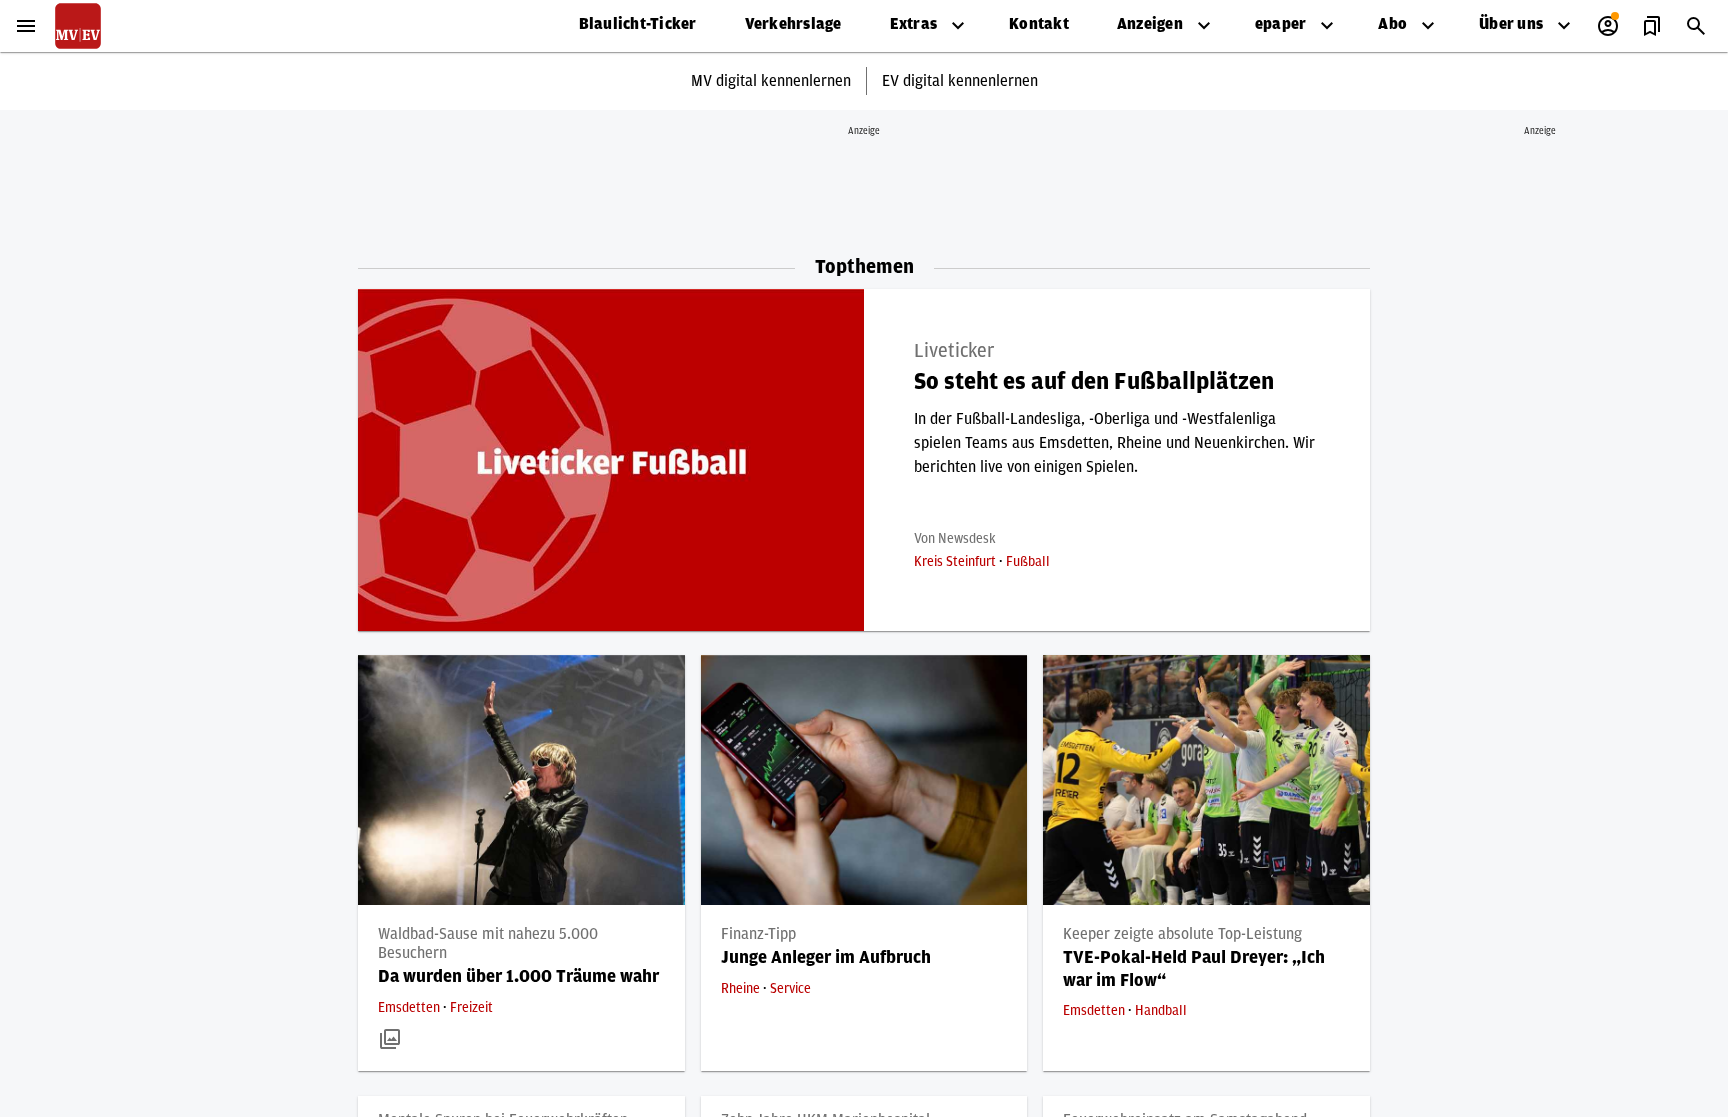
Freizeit (471, 1008)
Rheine (742, 989)
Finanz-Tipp (758, 934)
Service (790, 989)
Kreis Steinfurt (956, 562)
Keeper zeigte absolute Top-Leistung (1182, 934)
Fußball (1028, 562)
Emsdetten (410, 1008)
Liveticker (954, 351)
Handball (1161, 1011)
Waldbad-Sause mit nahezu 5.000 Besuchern (488, 943)
